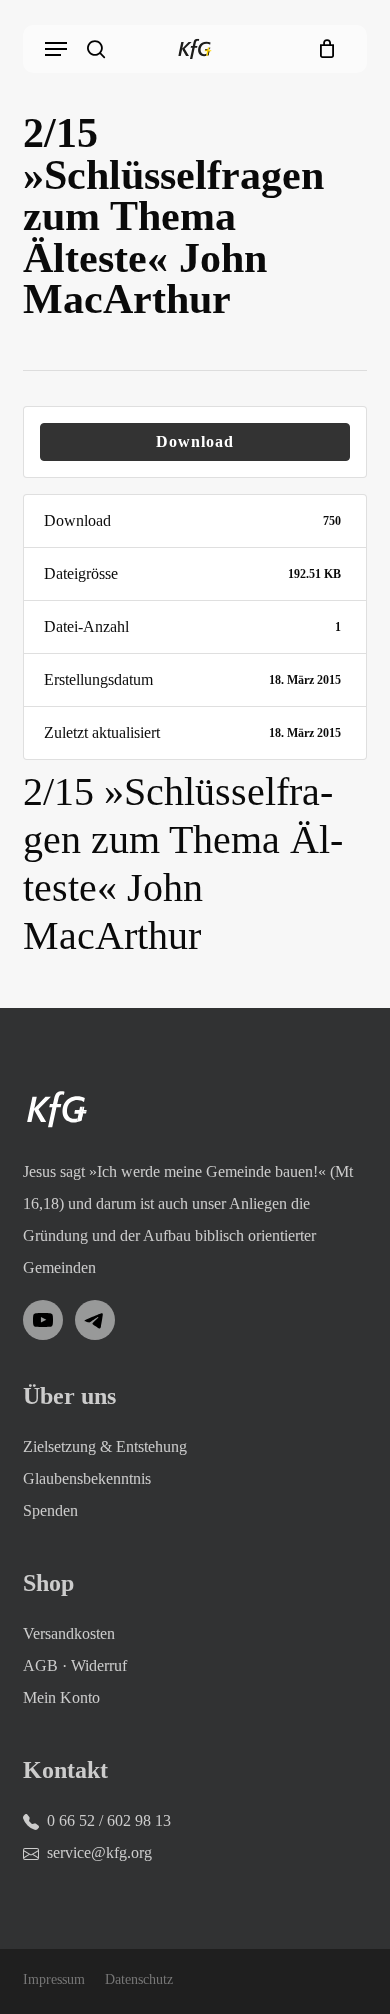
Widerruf (99, 1665)
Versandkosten (69, 1633)
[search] (96, 49)
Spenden (50, 1510)
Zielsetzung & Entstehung (105, 1446)
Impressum (54, 1979)
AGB (40, 1665)
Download (195, 441)
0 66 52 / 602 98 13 (109, 1820)
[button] (56, 49)
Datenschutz (139, 1979)
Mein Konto (61, 1697)
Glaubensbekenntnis (87, 1478)
